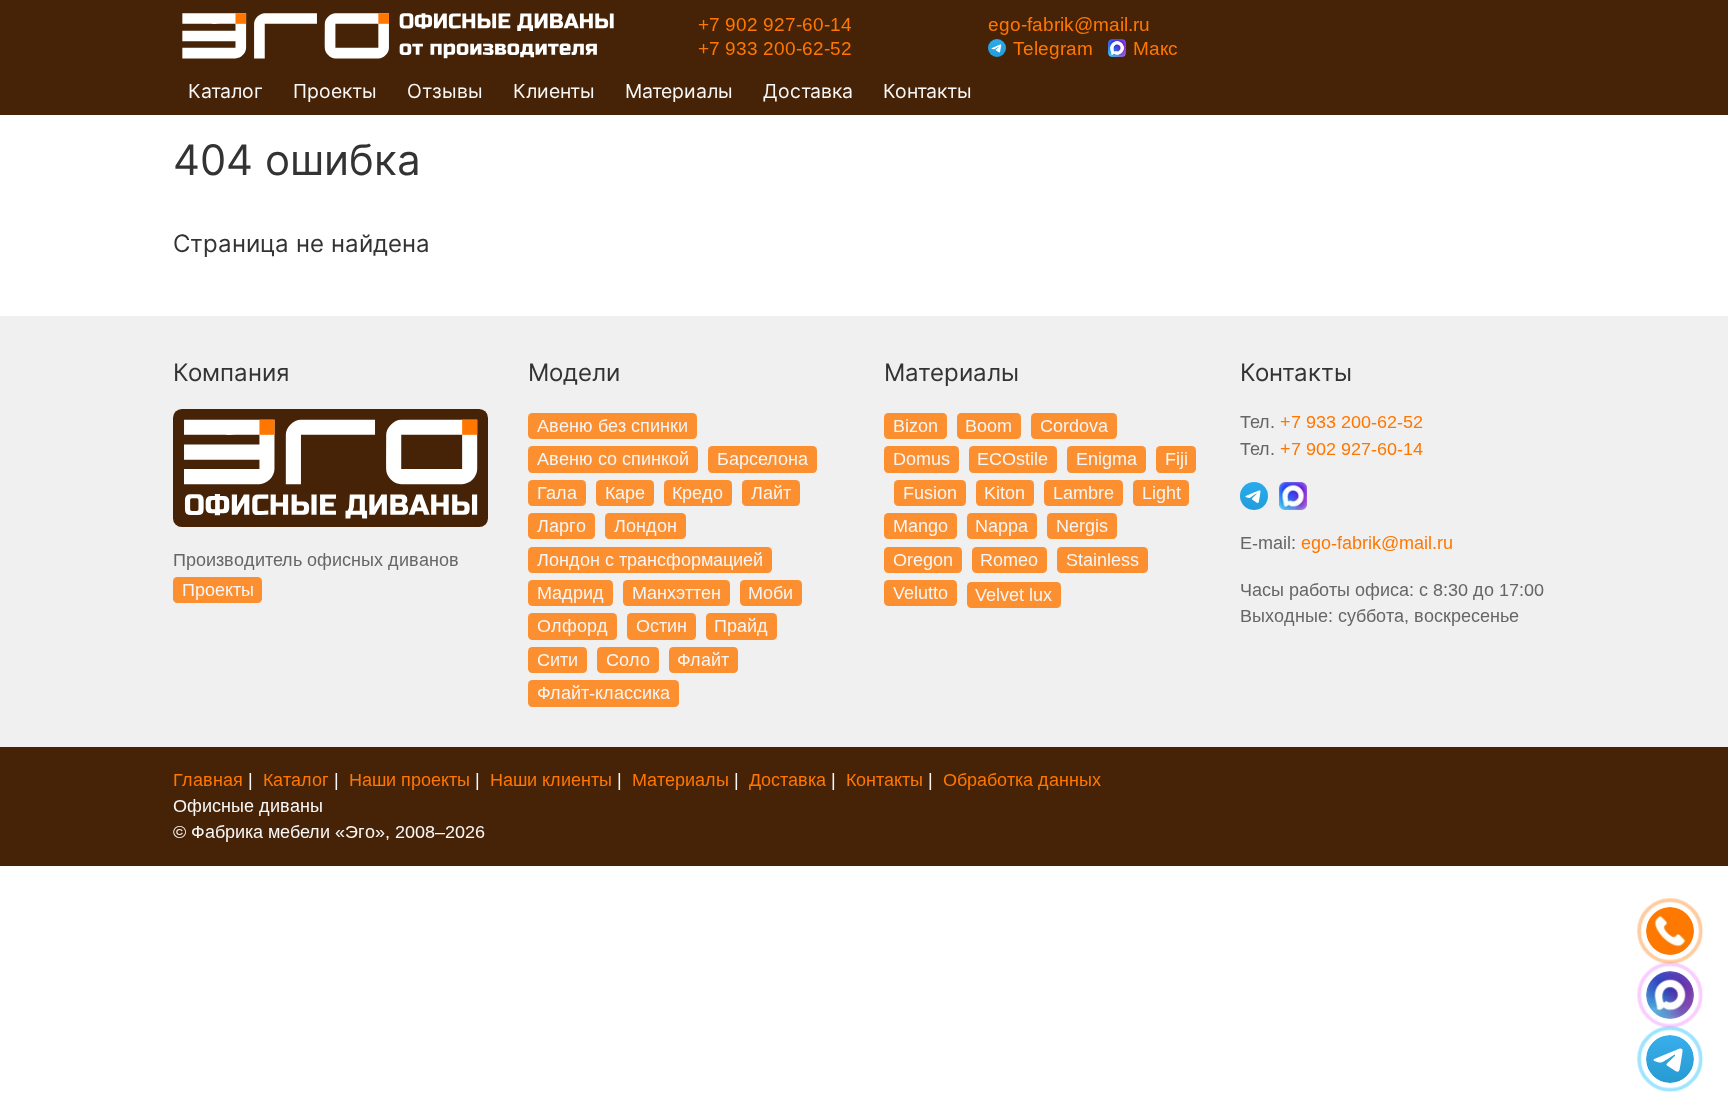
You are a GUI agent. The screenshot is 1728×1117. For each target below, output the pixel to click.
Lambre (1083, 493)
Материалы (680, 780)
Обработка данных (1022, 780)
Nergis (1082, 526)
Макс (1153, 48)
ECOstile (1012, 459)
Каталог (296, 780)
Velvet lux (1013, 595)
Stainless (1102, 560)
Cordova (1074, 426)
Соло (628, 660)
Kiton (1004, 493)
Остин (661, 626)
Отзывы (445, 91)
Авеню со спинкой (613, 459)
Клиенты (554, 91)
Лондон (645, 526)
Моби (770, 593)
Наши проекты (409, 780)
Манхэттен (676, 593)
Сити (557, 660)
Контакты (927, 91)
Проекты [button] (335, 91)
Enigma (1106, 459)
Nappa (1001, 526)
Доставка (808, 91)
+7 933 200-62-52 (775, 48)
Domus (921, 459)
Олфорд (572, 626)
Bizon (915, 426)
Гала (557, 493)
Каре (625, 493)
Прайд (741, 626)
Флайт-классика (603, 693)
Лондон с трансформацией (650, 560)
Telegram (1053, 48)
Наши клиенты (551, 780)
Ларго (561, 526)
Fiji (1176, 459)
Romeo (1009, 560)
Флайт (703, 660)
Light (1161, 493)
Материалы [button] (679, 91)
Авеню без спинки (612, 426)
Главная (208, 780)
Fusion (930, 493)
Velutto (920, 593)
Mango (920, 526)
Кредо (697, 493)
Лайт (771, 493)
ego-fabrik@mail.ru (1069, 24)
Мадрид (570, 593)
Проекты (218, 590)
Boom (988, 426)
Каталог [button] (225, 91)
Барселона (762, 459)
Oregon (923, 560)
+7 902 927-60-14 (775, 24)
